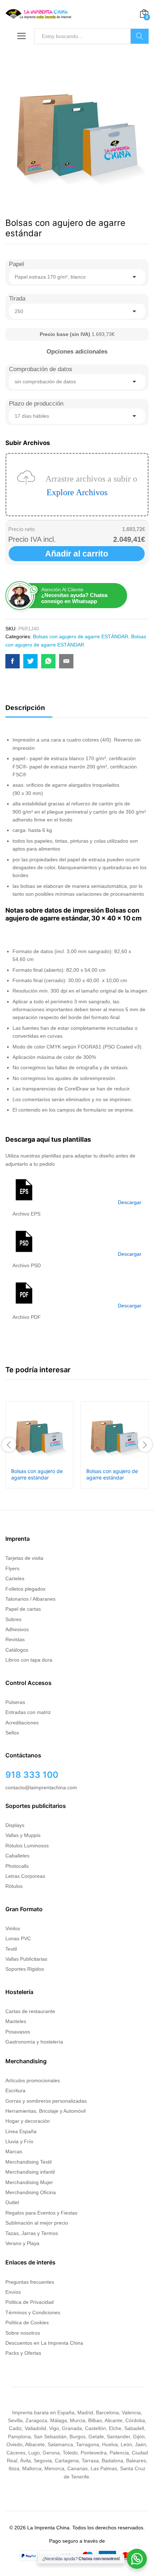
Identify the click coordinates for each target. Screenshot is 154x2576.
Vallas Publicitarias (26, 1959)
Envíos (13, 2292)
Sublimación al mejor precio (37, 2223)
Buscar (140, 36)
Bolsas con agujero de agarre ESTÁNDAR (81, 636)
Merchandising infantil (30, 2172)
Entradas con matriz (28, 1712)
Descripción (25, 708)
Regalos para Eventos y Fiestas (41, 2213)
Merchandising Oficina (31, 2192)
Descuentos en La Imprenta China (44, 2343)
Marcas (14, 2151)
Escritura (15, 2090)
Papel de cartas (23, 1609)
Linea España (21, 2131)
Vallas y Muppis (23, 1835)
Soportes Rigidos (25, 1969)
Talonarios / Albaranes (30, 1599)
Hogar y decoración (28, 2121)
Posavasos (18, 2032)
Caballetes (17, 1856)
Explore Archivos (77, 492)
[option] (39, 1445)
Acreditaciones (22, 1723)
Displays (15, 1825)
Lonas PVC (18, 1938)
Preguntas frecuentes (30, 2282)
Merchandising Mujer (29, 2182)
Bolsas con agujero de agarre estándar (37, 1474)
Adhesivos (17, 1629)
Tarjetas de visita (24, 1558)
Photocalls (17, 1866)
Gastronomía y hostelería (34, 2042)
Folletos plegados (25, 1589)
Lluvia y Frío (19, 2141)
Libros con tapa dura (29, 1660)
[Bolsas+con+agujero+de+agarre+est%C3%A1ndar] (30, 661)
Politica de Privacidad (30, 2302)
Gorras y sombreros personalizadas (46, 2101)
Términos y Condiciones (33, 2312)
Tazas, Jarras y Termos (32, 2233)
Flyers (12, 1568)
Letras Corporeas (25, 1876)
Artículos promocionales (33, 2080)
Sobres (13, 1619)
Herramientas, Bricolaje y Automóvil (45, 2111)
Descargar (130, 1202)
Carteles (15, 1578)
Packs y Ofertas (23, 2353)
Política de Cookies (27, 2322)
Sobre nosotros (23, 2333)
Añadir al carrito (77, 554)
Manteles (16, 2021)
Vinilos (13, 1928)
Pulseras (15, 1702)
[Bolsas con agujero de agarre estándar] (13, 661)
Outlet (12, 2202)
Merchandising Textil (28, 2162)
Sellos (12, 1733)
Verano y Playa (22, 2243)
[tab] (29, 711)
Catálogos (17, 1650)
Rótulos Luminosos (27, 1846)
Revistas (15, 1639)
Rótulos (14, 1886)
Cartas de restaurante (30, 2011)
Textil (11, 1949)
